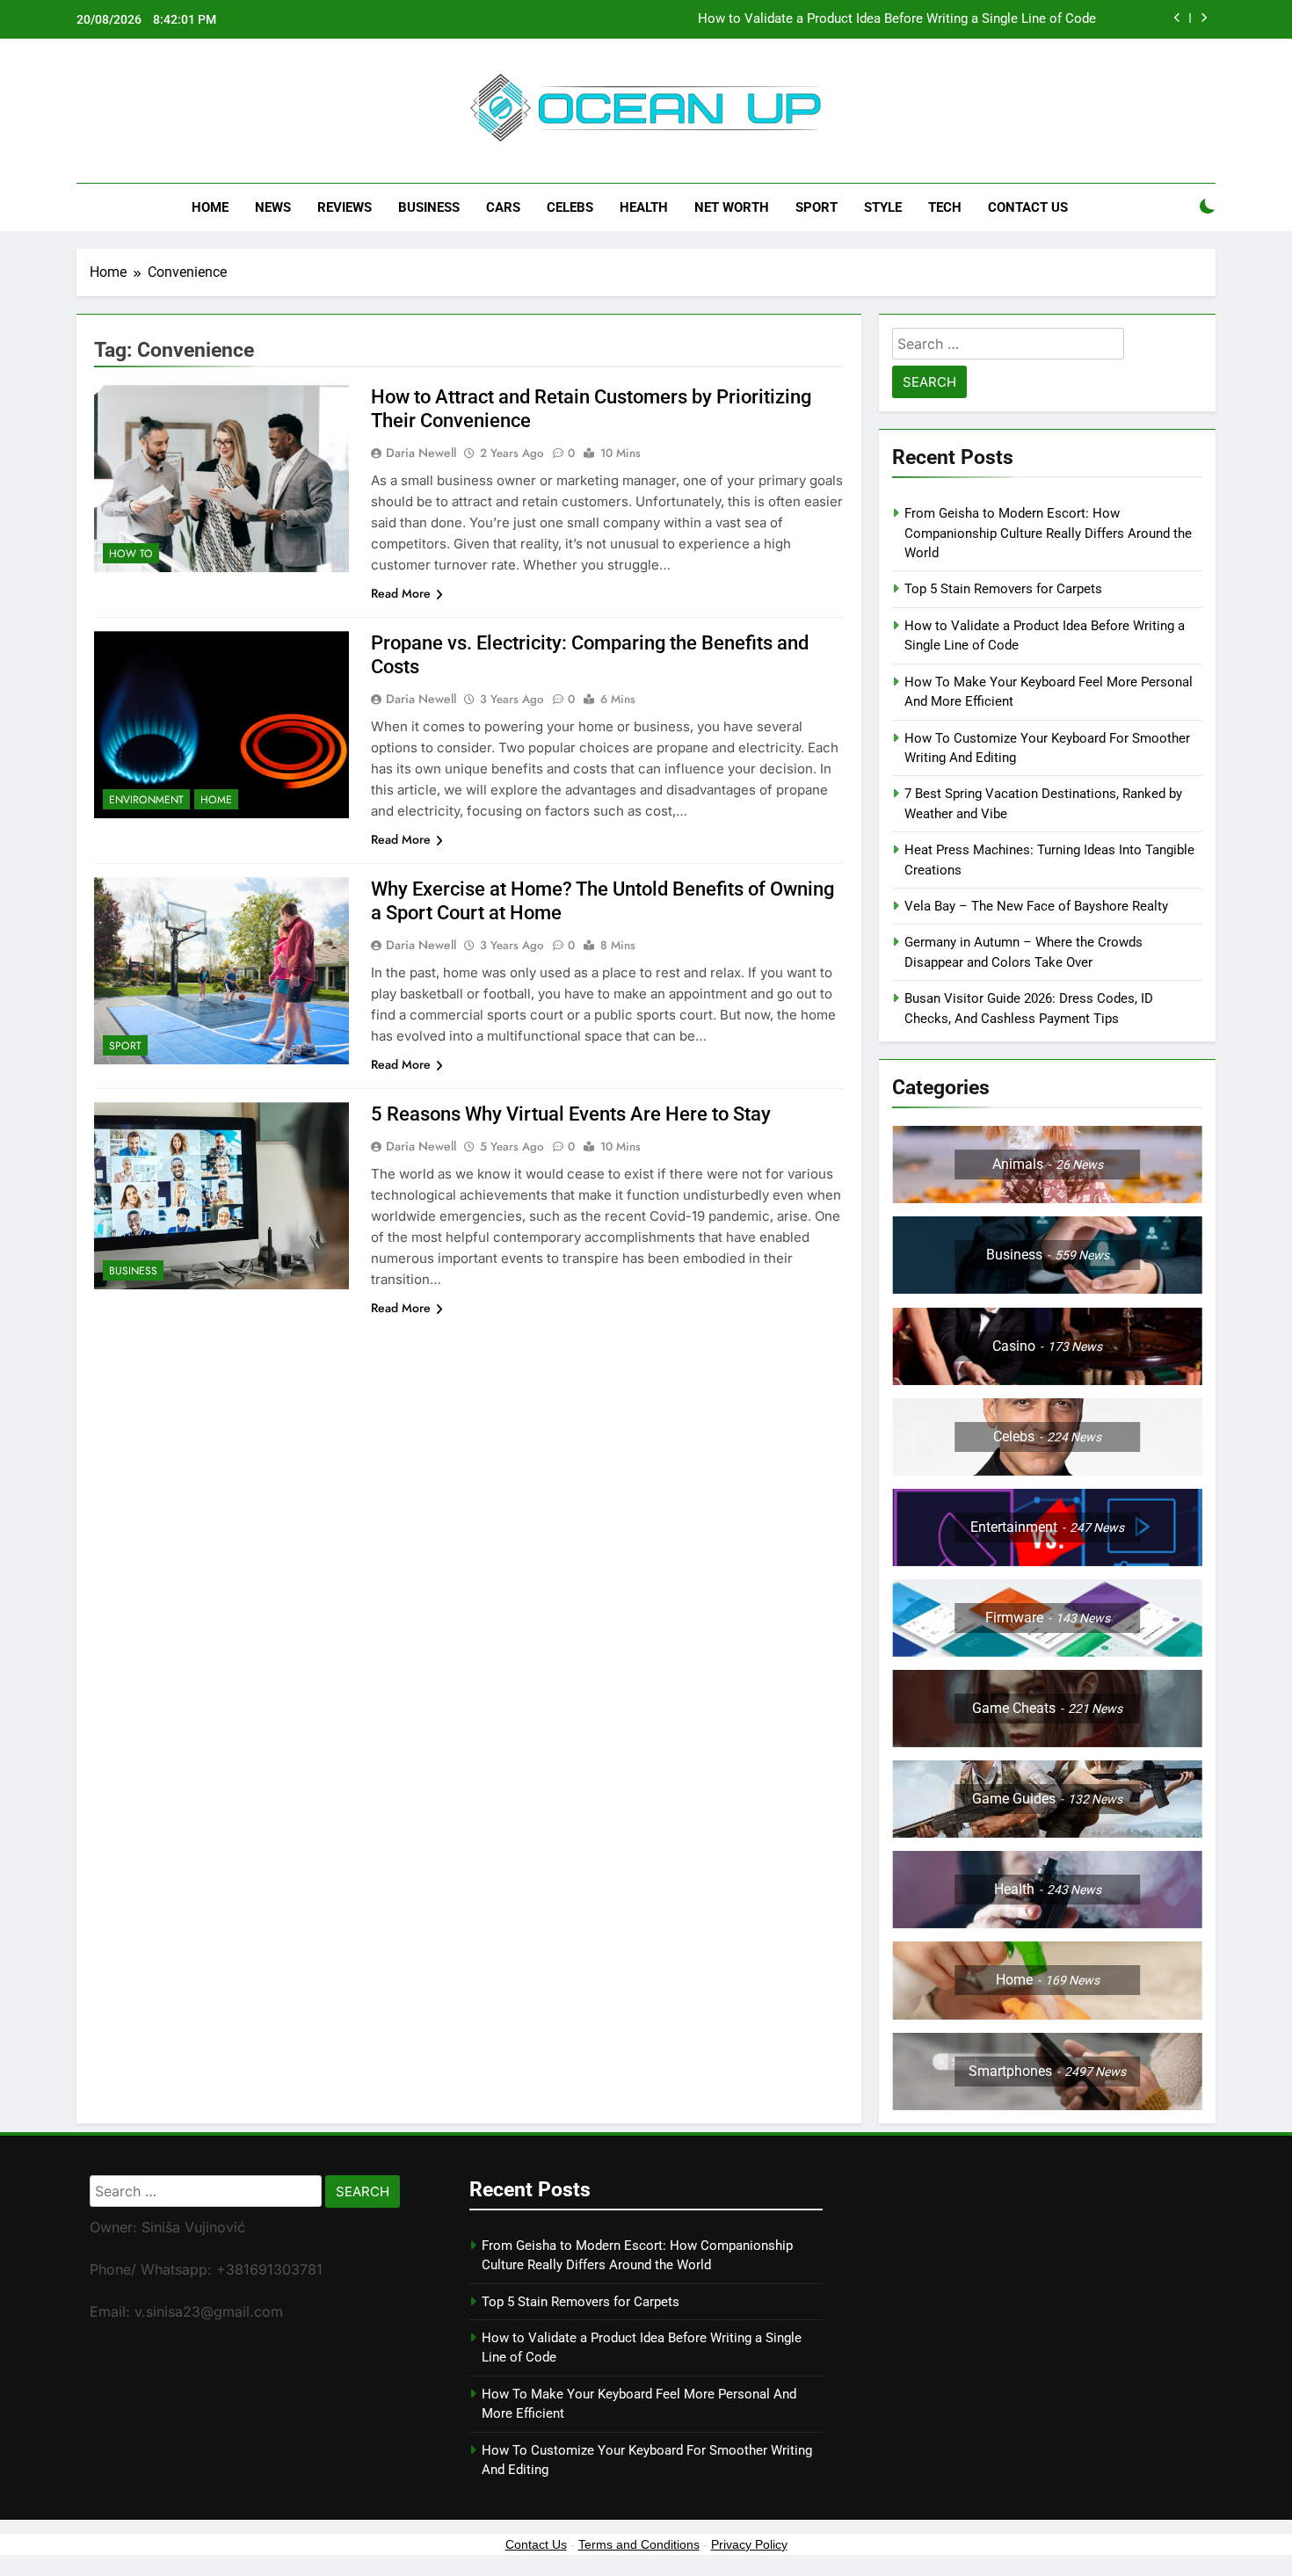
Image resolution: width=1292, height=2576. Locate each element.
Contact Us (1028, 207)
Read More (401, 593)
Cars (503, 207)
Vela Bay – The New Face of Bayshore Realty (1036, 906)
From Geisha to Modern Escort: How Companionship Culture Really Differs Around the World (1048, 533)
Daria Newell (421, 453)
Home (210, 207)
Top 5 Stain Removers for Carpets (1003, 589)
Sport (817, 207)
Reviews (345, 207)
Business (429, 207)
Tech (945, 207)
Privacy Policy (749, 2544)
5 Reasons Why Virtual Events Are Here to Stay (571, 1114)
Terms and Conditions (639, 2544)
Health (644, 207)
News (273, 207)
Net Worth (732, 207)
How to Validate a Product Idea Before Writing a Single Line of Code (897, 19)
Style (883, 207)
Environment (146, 800)
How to (131, 554)
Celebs (570, 207)
